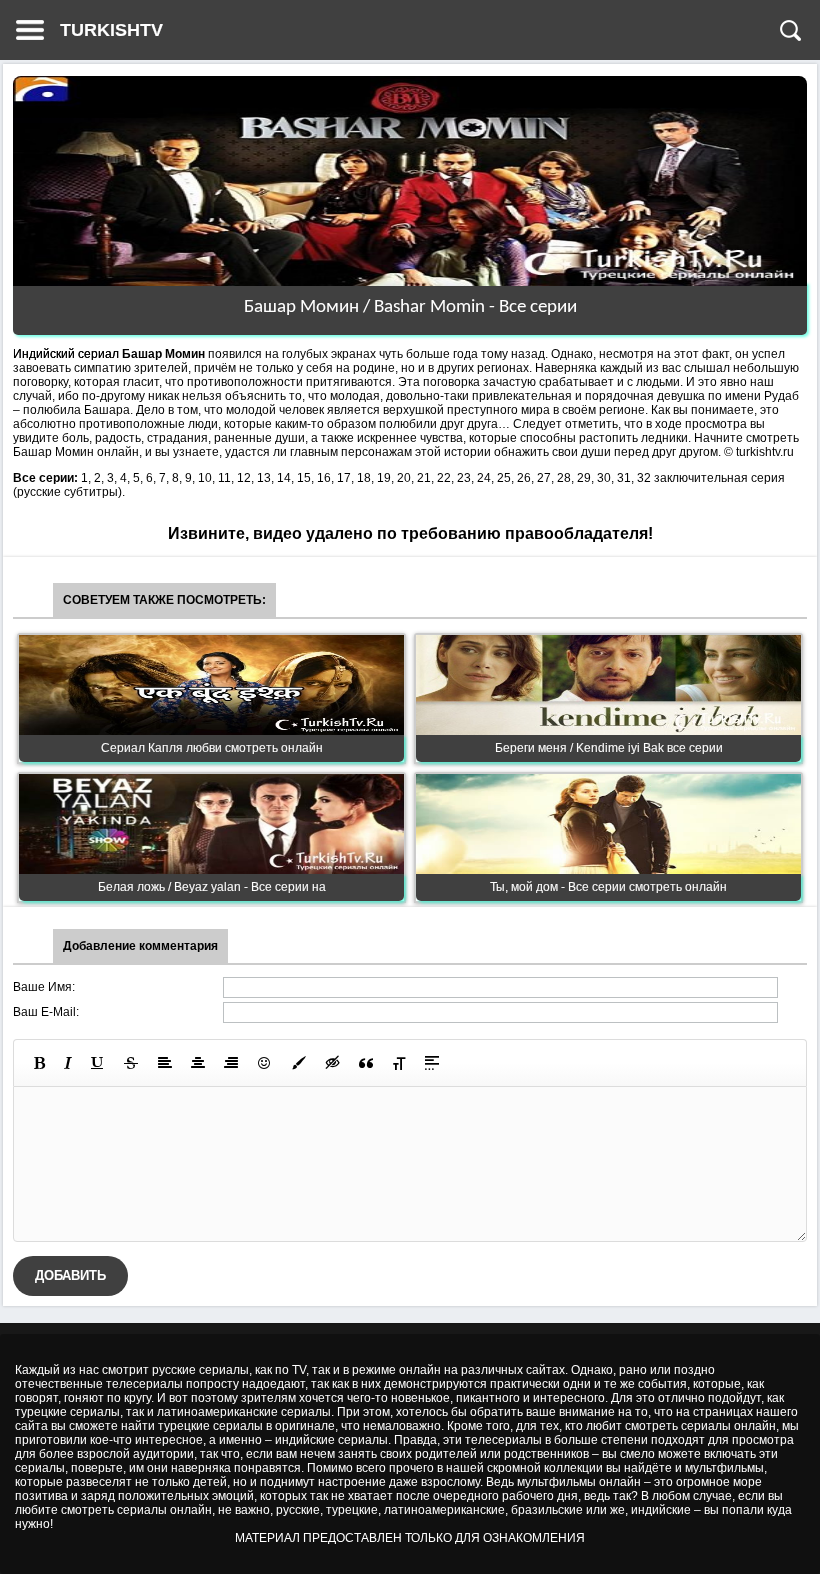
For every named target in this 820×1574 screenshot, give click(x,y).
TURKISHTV (111, 30)
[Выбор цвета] (299, 1063)
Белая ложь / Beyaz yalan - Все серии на (212, 887)
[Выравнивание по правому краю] (231, 1063)
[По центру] (198, 1063)
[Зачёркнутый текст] (131, 1063)
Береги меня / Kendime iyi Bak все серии (609, 748)
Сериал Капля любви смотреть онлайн (212, 748)
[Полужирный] (39, 1063)
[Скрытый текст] (333, 1063)
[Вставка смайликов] (265, 1063)
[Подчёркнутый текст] (98, 1063)
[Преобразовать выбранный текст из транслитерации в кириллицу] (399, 1063)
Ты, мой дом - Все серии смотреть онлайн (608, 887)
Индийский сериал (66, 354)
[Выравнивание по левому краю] (165, 1063)
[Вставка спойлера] (432, 1063)
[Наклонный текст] (68, 1063)
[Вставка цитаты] (366, 1063)
